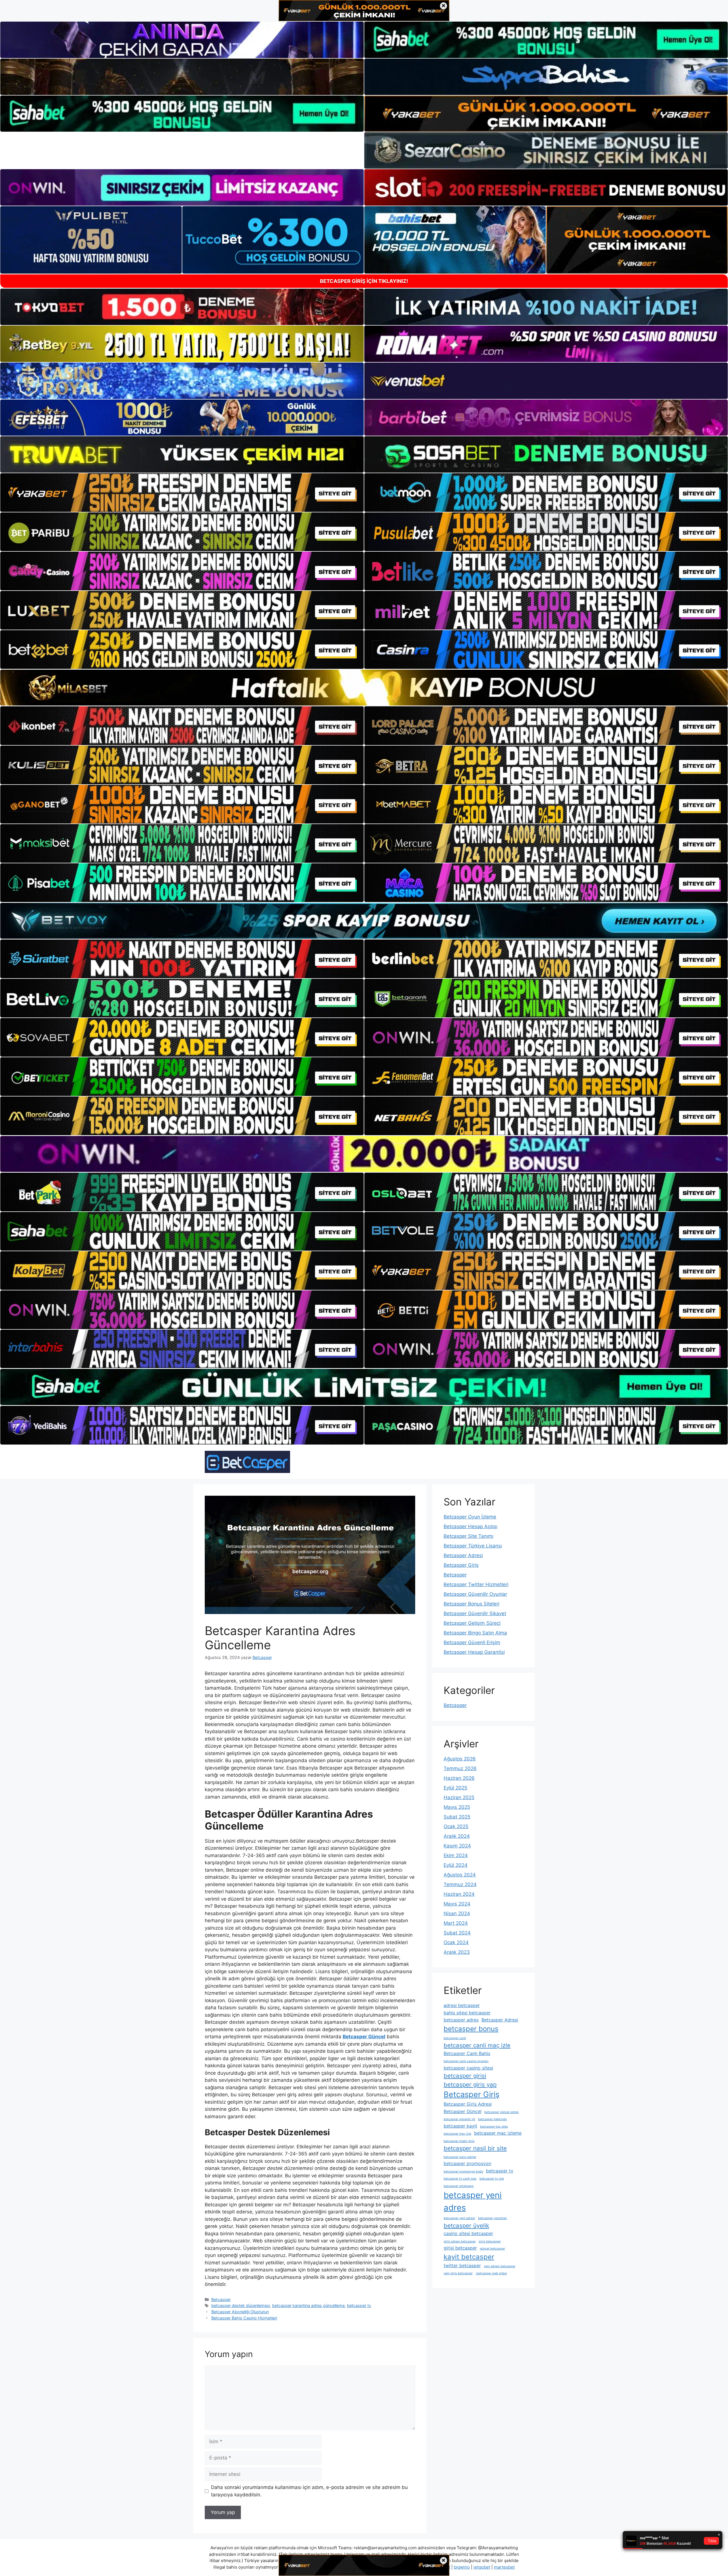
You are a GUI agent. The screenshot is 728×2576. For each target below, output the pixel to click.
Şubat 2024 (457, 1933)
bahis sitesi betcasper (467, 2013)
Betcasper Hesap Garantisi (474, 1652)
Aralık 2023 (457, 1952)
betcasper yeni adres (473, 2201)
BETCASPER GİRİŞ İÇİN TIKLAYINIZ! (364, 281)
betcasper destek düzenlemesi (241, 2305)
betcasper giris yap (470, 2084)
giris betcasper (490, 2241)
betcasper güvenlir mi (459, 2119)
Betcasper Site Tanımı (469, 1536)
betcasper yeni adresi (459, 2218)
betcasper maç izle (457, 2134)
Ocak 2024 (456, 1942)
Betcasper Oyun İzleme (470, 1517)
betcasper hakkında (492, 2119)
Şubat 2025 (457, 1817)
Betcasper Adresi (463, 1555)
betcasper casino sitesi (468, 2068)
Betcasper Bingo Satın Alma (475, 1633)
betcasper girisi (465, 2076)
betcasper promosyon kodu (463, 2172)
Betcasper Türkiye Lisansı (473, 1546)
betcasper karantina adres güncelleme (308, 2305)
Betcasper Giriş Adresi (468, 2104)
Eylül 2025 (455, 1788)
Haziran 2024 (459, 1894)
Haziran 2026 (459, 1778)
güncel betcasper (492, 2249)
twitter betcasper (462, 2265)
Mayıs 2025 (457, 1807)
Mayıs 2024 (457, 1904)
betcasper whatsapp (459, 2186)
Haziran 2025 (459, 1797)
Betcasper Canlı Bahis (467, 2053)
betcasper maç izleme (498, 2133)
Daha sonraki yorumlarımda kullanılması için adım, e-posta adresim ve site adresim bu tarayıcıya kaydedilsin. (309, 2491)
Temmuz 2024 (460, 1884)
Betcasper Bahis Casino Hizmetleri (244, 2318)
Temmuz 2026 (460, 1768)
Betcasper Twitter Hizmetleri (476, 1584)
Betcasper (221, 2299)
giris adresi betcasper (460, 2241)
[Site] (182, 493)
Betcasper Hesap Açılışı (470, 1526)
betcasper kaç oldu (494, 2127)
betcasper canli (455, 2038)
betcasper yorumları (493, 2218)
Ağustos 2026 (460, 1759)
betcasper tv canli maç (460, 2179)
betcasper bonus (471, 2029)
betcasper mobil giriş (459, 2141)
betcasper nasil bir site (475, 2148)
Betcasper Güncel (463, 2111)
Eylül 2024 (456, 1865)
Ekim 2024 (456, 1855)
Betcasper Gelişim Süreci (472, 1623)
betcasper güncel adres (501, 2112)
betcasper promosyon (467, 2163)
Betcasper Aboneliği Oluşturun (240, 2312)
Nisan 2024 (457, 1913)
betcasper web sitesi (491, 2273)
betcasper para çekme (460, 2157)
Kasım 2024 (457, 1846)
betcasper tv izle (492, 2179)
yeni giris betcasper (458, 2273)
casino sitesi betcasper (468, 2233)
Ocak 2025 (456, 1826)
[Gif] (364, 688)
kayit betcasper (469, 2257)
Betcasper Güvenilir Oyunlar (475, 1594)
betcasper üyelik (466, 2226)
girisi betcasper (460, 2248)
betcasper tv (359, 2305)
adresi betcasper (462, 2005)
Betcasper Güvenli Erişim (472, 1642)
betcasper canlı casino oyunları (466, 2061)
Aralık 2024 (457, 1836)
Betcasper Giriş (461, 1565)
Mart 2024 (456, 1923)
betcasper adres (461, 2020)
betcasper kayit (460, 2126)
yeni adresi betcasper (500, 2266)
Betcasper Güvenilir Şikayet (475, 1613)
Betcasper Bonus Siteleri (471, 1604)
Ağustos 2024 (460, 1875)
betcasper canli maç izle (477, 2045)
